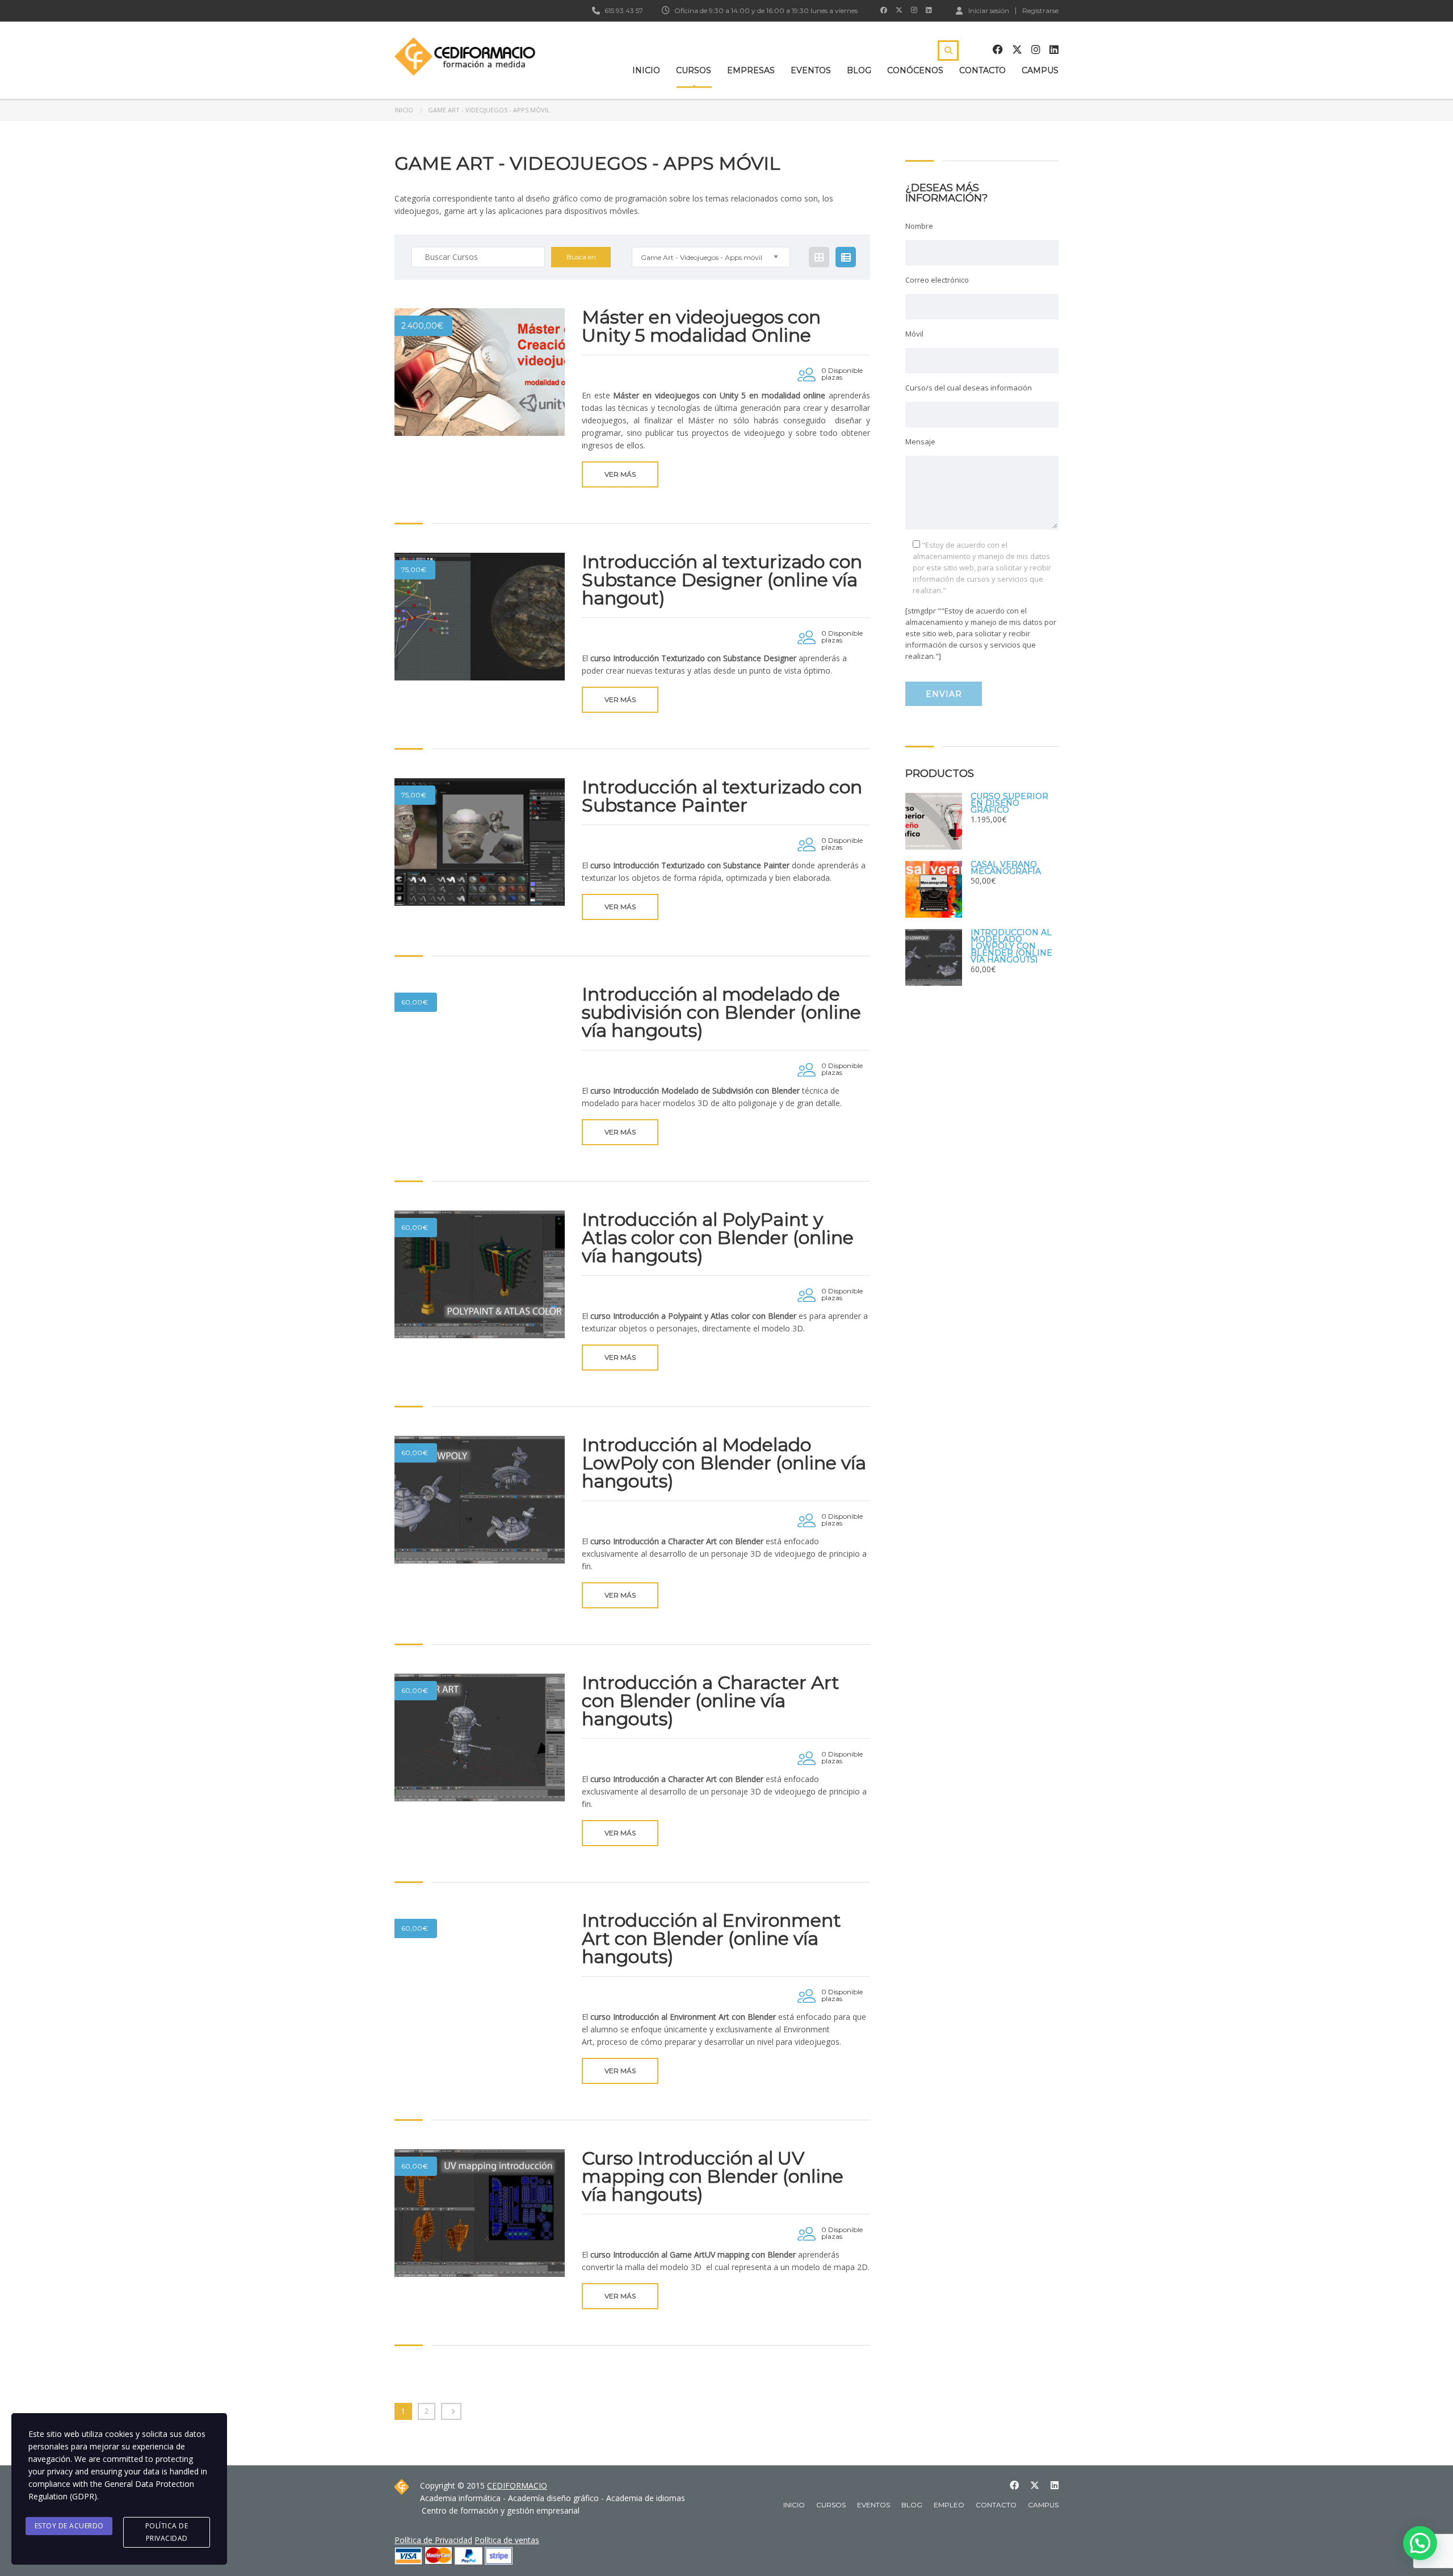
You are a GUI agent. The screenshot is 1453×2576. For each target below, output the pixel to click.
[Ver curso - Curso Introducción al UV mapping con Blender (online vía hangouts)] (480, 2213)
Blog (859, 70)
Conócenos (915, 70)
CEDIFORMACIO (517, 2485)
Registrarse (1040, 11)
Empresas (751, 70)
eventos (874, 2505)
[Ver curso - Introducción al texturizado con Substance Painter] (480, 842)
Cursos (694, 70)
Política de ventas (507, 2540)
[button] (1420, 2543)
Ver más (620, 474)
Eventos (811, 70)
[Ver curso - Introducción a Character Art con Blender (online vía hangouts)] (480, 1737)
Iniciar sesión (989, 10)
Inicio (646, 70)
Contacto (982, 70)
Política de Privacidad (433, 2540)
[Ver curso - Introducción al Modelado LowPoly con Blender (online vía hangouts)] (480, 1500)
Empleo (949, 2505)
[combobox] (711, 257)
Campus (1040, 70)
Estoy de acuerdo (69, 2526)
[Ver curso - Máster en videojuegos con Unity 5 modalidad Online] (480, 372)
